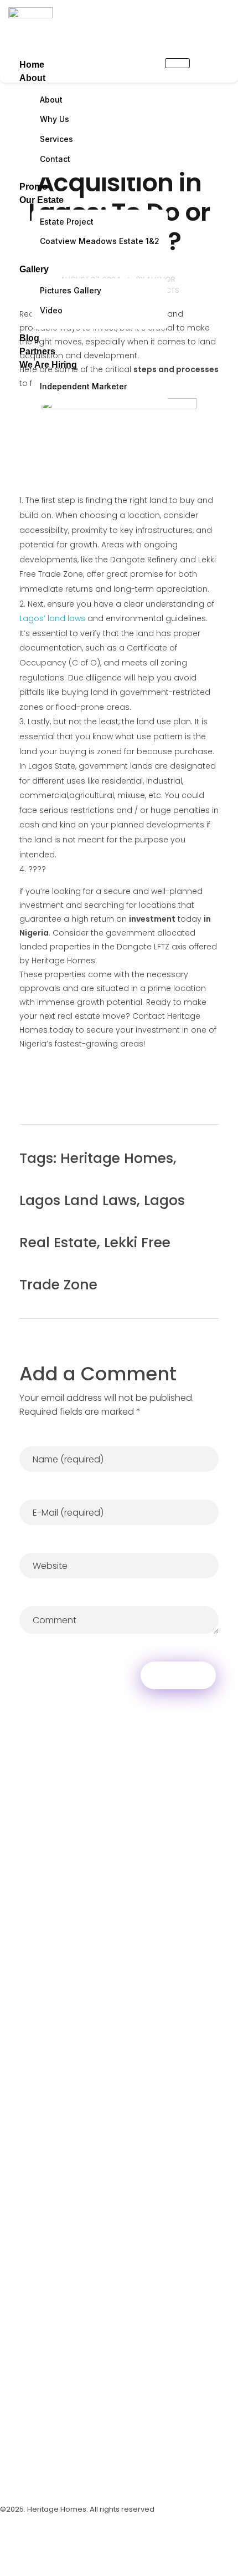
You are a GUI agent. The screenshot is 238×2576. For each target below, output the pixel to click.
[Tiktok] (69, 2475)
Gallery (34, 269)
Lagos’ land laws (52, 618)
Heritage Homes (117, 1158)
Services (56, 139)
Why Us (55, 119)
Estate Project (67, 222)
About (32, 78)
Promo (33, 187)
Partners (37, 351)
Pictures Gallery (71, 290)
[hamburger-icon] (177, 63)
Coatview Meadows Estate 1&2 (100, 241)
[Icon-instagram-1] (14, 2475)
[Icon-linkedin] (97, 2475)
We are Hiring (48, 365)
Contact (55, 159)
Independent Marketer (83, 386)
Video (51, 310)
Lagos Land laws (78, 1200)
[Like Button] (203, 1161)
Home (32, 65)
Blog (29, 338)
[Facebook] (42, 2475)
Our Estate (42, 200)
